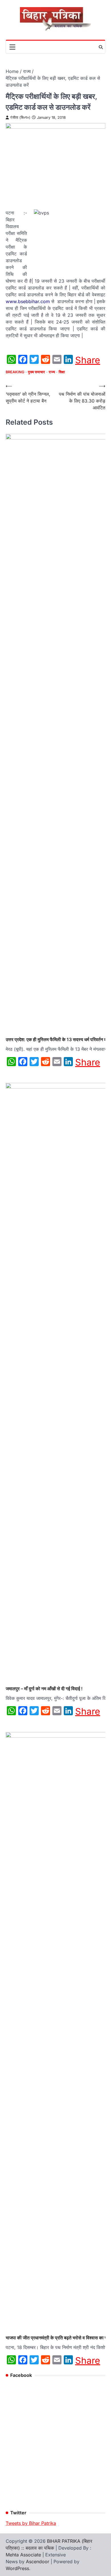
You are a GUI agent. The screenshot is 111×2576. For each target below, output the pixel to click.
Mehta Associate (24, 2555)
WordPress (17, 2568)
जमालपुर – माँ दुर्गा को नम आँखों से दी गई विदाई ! (44, 1689)
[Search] (101, 47)
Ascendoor (38, 2562)
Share (88, 360)
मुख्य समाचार (36, 372)
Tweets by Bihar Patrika (31, 2523)
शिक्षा (62, 372)
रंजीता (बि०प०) (20, 117)
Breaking (15, 372)
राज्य (52, 372)
